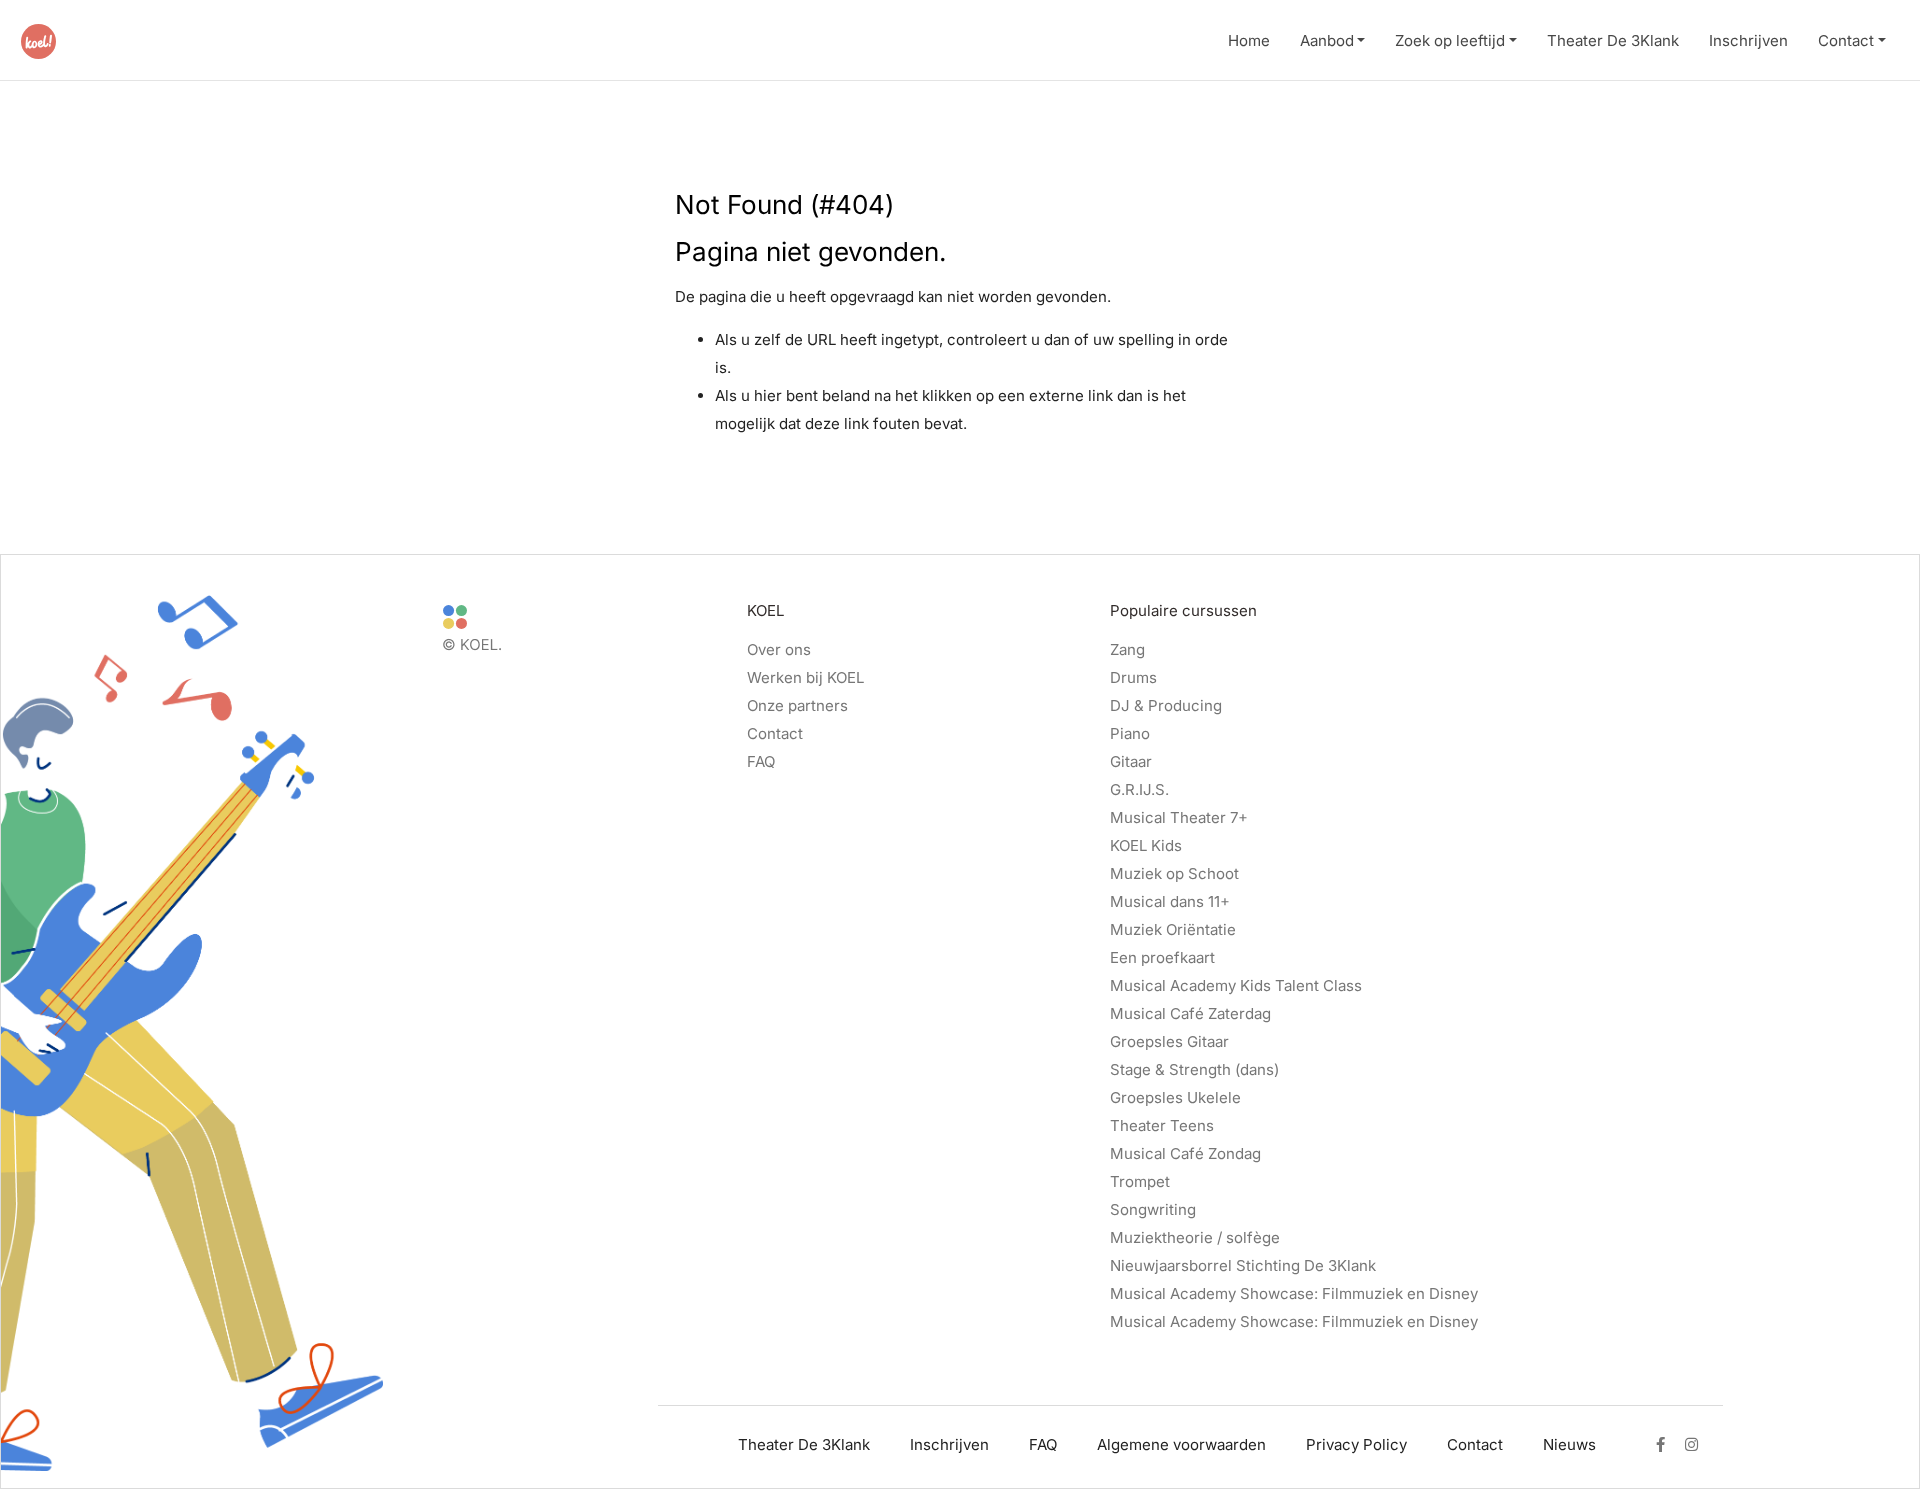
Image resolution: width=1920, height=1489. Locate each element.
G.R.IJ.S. (1139, 789)
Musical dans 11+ (1170, 901)
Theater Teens (1162, 1125)
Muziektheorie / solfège (1195, 1237)
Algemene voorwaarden (1181, 1444)
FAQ (761, 761)
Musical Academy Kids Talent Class (1236, 985)
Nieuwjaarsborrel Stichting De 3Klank (1243, 1265)
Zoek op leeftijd (1450, 40)
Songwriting (1153, 1209)
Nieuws (1569, 1444)
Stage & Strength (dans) (1194, 1069)
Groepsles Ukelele (1175, 1097)
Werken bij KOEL (805, 677)
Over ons (779, 649)
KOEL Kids (1146, 845)
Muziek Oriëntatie (1173, 929)
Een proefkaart (1162, 957)
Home (1249, 40)
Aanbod (1327, 40)
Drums (1133, 677)
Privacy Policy (1356, 1444)
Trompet (1140, 1181)
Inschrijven (1748, 40)
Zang (1127, 649)
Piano (1130, 733)
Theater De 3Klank (1613, 40)
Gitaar (1131, 761)
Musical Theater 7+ (1179, 817)
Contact (1846, 40)
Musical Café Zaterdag (1190, 1013)
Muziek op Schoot (1174, 873)
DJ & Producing (1166, 705)
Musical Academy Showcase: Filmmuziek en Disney (1294, 1293)
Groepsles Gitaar (1169, 1041)
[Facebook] (1660, 1445)
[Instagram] (1691, 1445)
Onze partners (797, 705)
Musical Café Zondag (1185, 1153)
